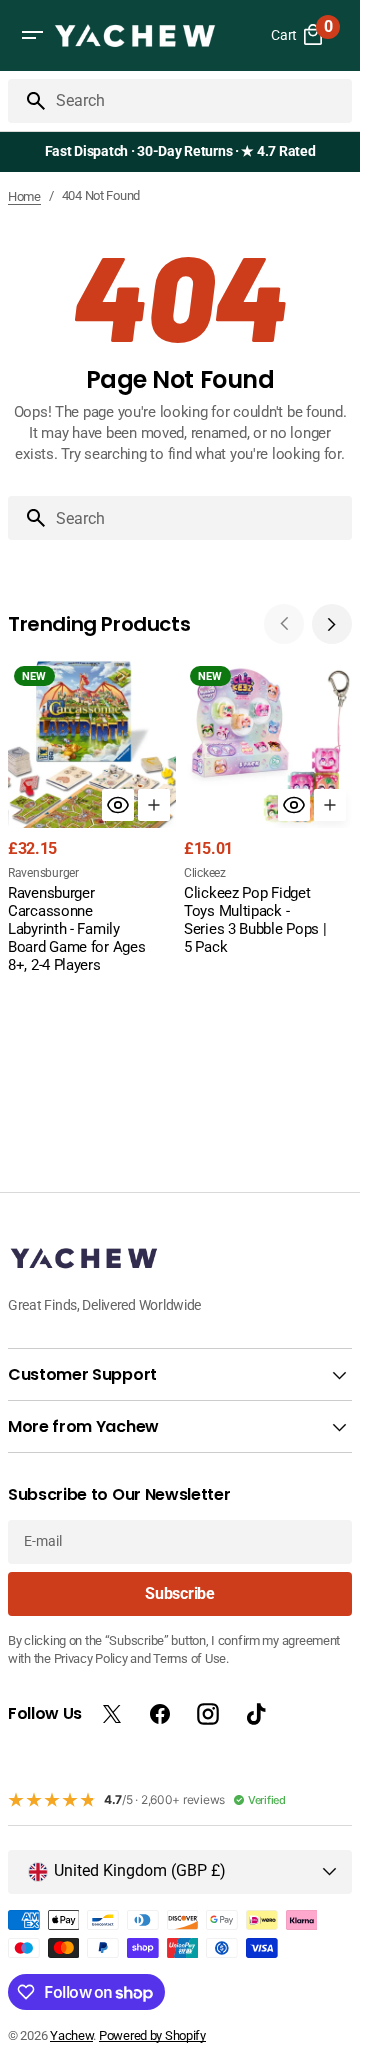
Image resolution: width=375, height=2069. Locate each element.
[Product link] (92, 818)
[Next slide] (332, 624)
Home (24, 196)
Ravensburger (43, 873)
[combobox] (200, 101)
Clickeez (205, 873)
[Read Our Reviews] (184, 152)
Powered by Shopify (152, 2035)
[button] (32, 35)
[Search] (28, 101)
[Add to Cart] (154, 805)
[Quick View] (118, 805)
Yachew (71, 2035)
